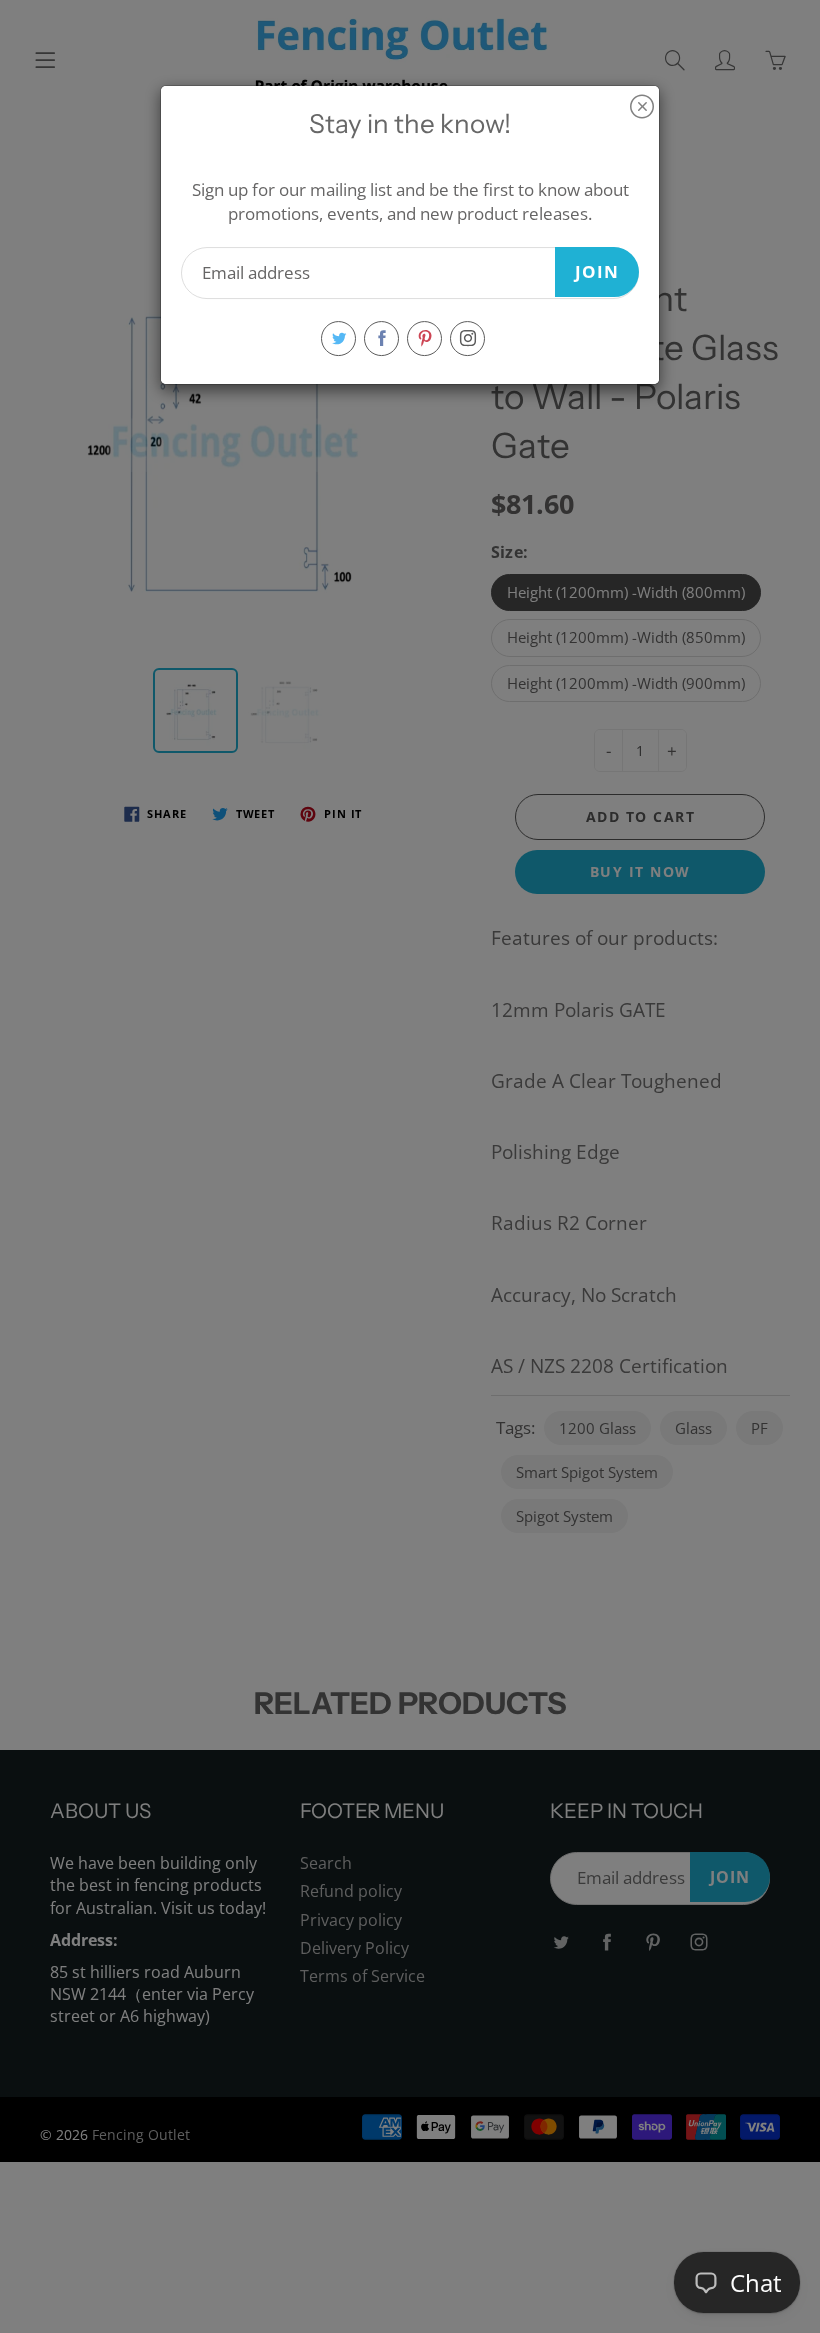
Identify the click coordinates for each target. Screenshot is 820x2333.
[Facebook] (381, 338)
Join (597, 271)
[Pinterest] (424, 338)
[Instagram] (467, 338)
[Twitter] (338, 338)
